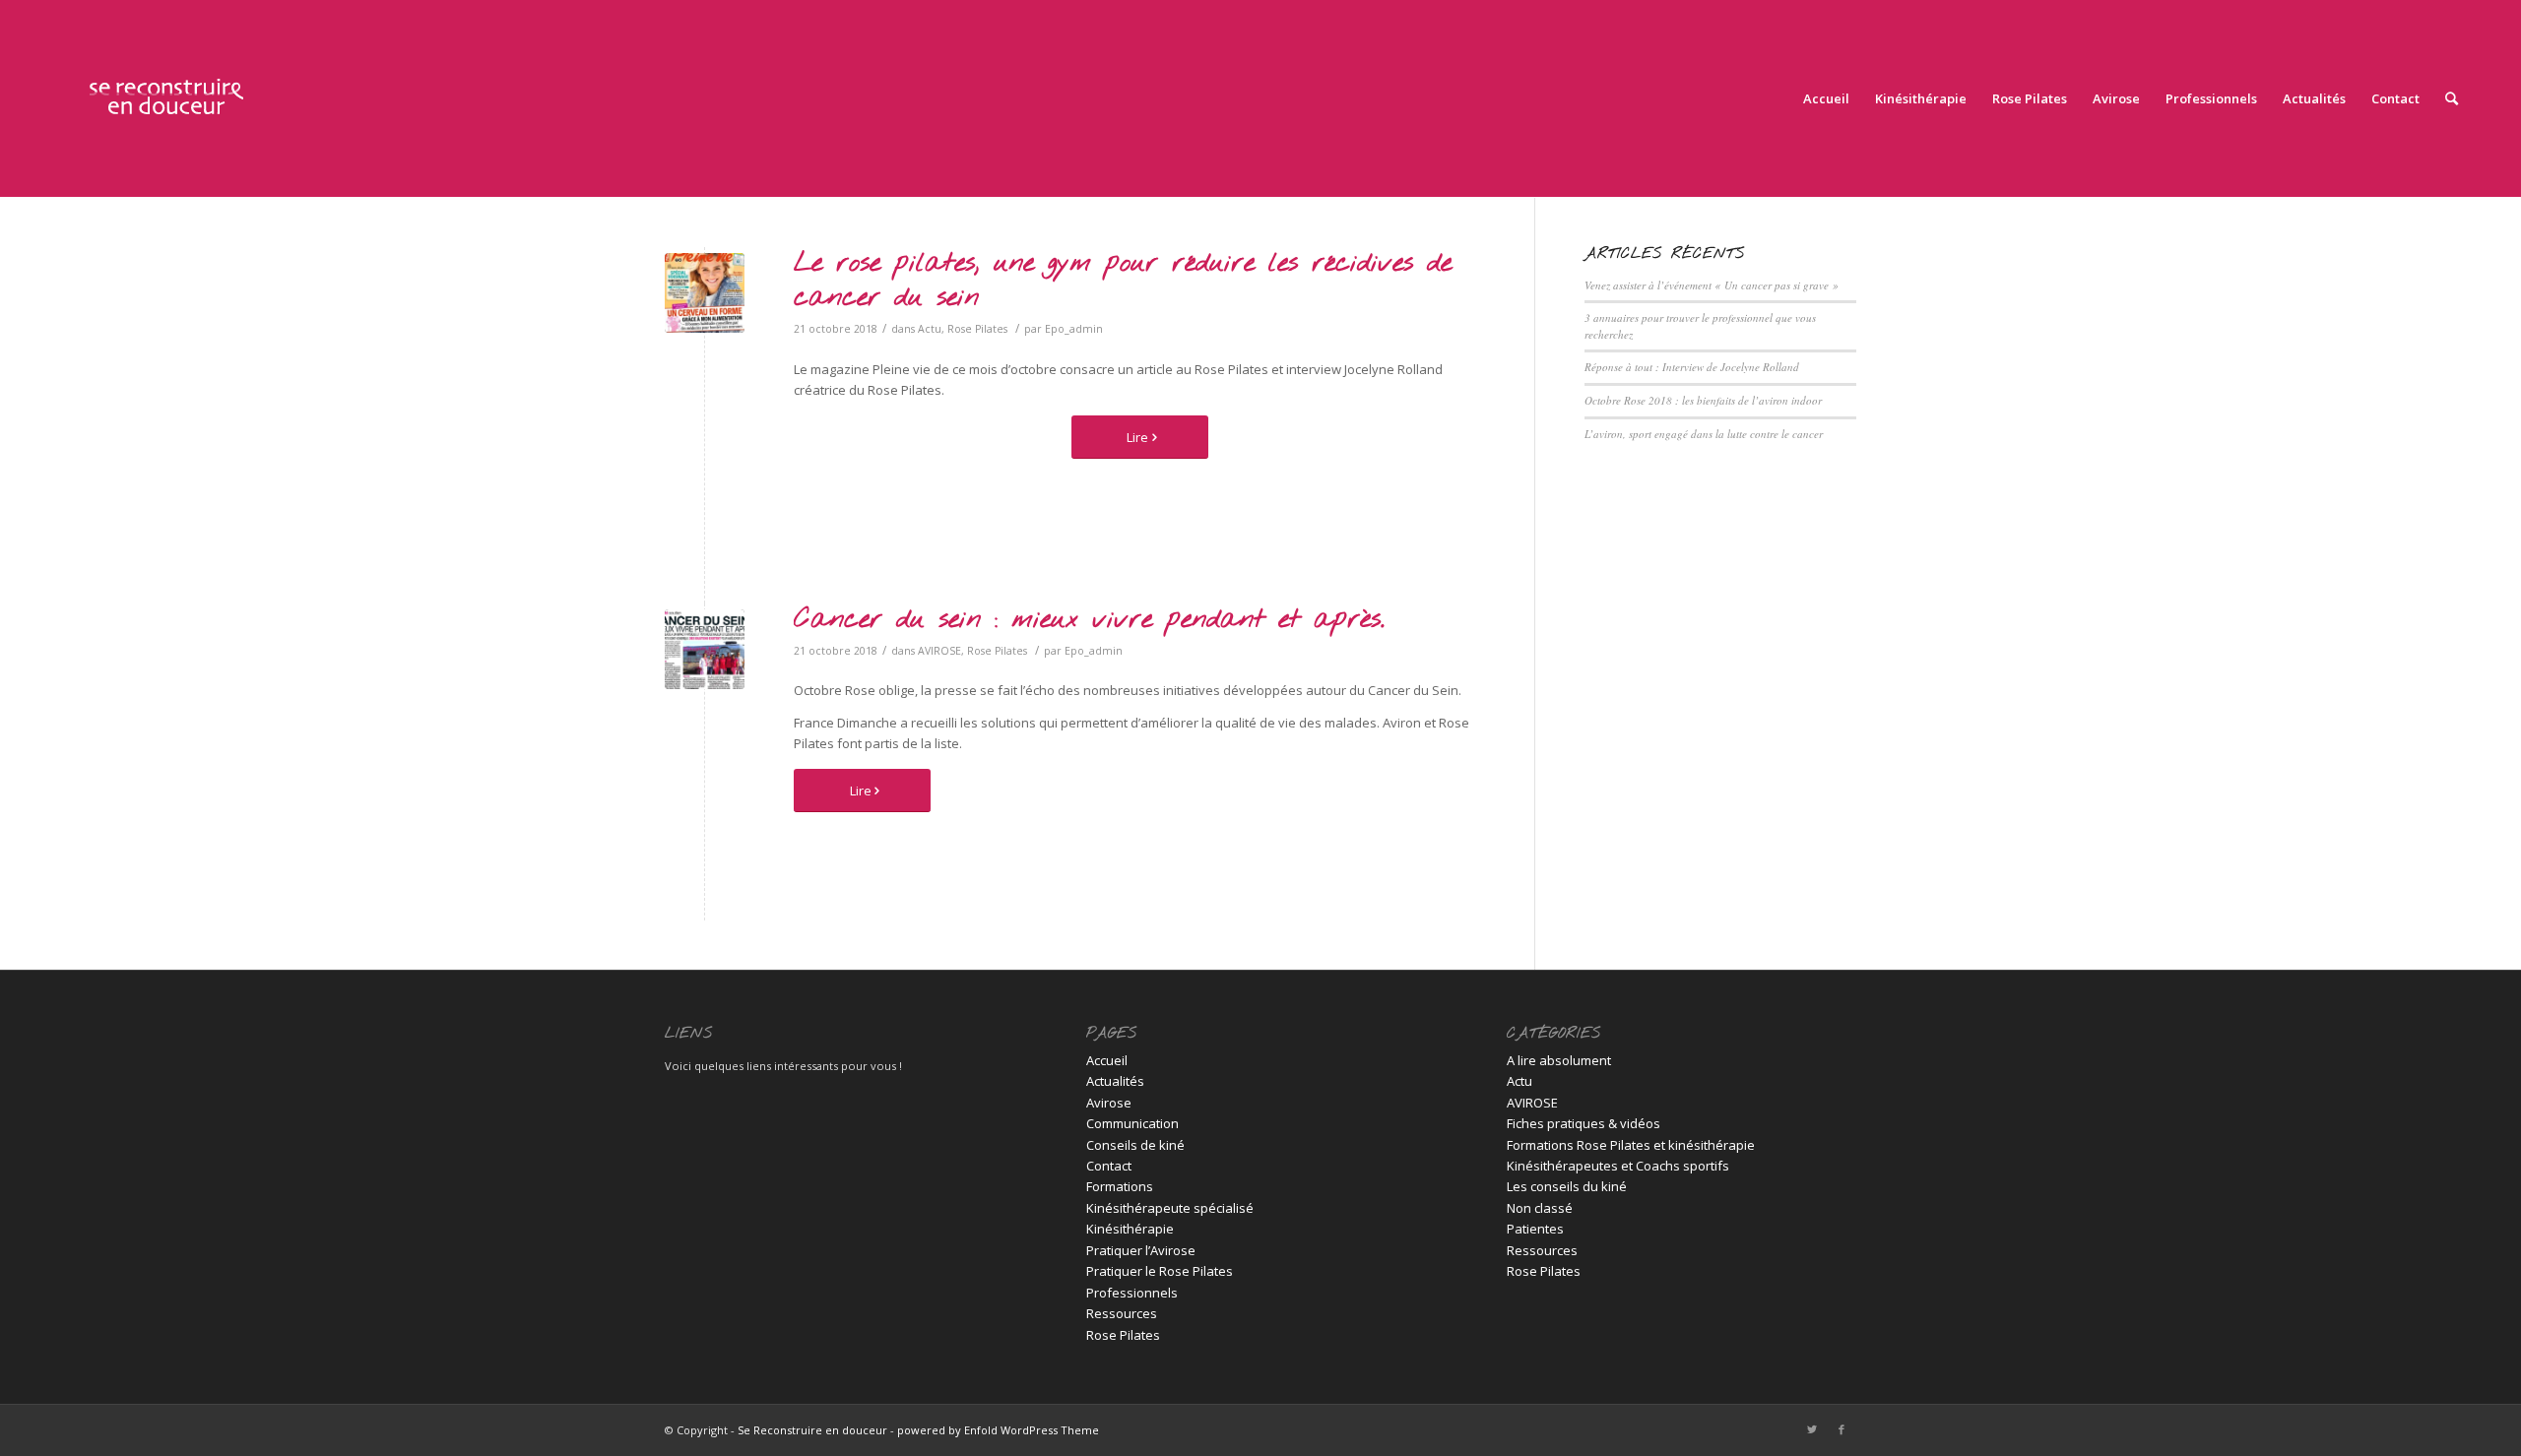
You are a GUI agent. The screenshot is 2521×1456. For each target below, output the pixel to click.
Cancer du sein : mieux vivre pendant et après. (1089, 620)
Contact (1109, 1166)
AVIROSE (939, 651)
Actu (930, 329)
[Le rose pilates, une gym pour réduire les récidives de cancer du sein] (705, 293)
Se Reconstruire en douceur (812, 1430)
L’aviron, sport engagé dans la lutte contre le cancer (1704, 434)
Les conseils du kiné (1567, 1186)
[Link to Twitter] (1812, 1429)
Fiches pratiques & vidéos (1584, 1123)
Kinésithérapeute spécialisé (1170, 1208)
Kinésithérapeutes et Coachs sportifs (1618, 1166)
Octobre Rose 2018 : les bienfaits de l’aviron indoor (1703, 400)
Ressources (1122, 1313)
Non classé (1540, 1208)
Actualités (1115, 1081)
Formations (1120, 1186)
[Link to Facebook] (1842, 1429)
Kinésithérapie (1130, 1229)
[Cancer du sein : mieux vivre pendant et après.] (705, 649)
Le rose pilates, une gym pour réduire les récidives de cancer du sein (1123, 281)
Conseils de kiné (1135, 1145)
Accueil (1107, 1060)
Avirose (1109, 1103)
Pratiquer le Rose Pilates (1160, 1271)
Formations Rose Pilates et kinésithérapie (1631, 1145)
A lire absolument (1559, 1060)
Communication (1132, 1123)
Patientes (1535, 1229)
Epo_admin (1074, 329)
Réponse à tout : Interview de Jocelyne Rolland (1692, 367)
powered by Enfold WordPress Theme (998, 1430)
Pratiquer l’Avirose (1141, 1250)
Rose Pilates (977, 329)
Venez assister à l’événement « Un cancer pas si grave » (1712, 285)
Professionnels (1132, 1293)
